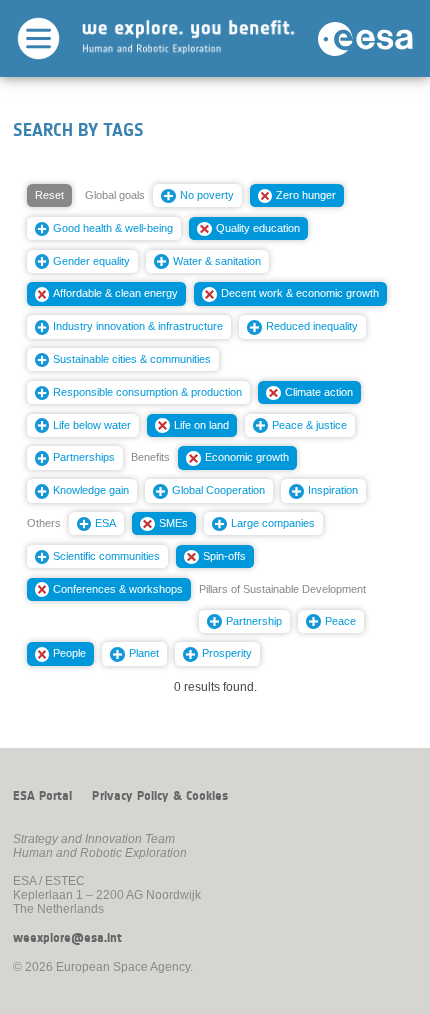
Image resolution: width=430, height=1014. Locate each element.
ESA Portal (42, 796)
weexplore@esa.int (67, 938)
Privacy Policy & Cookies (160, 796)
